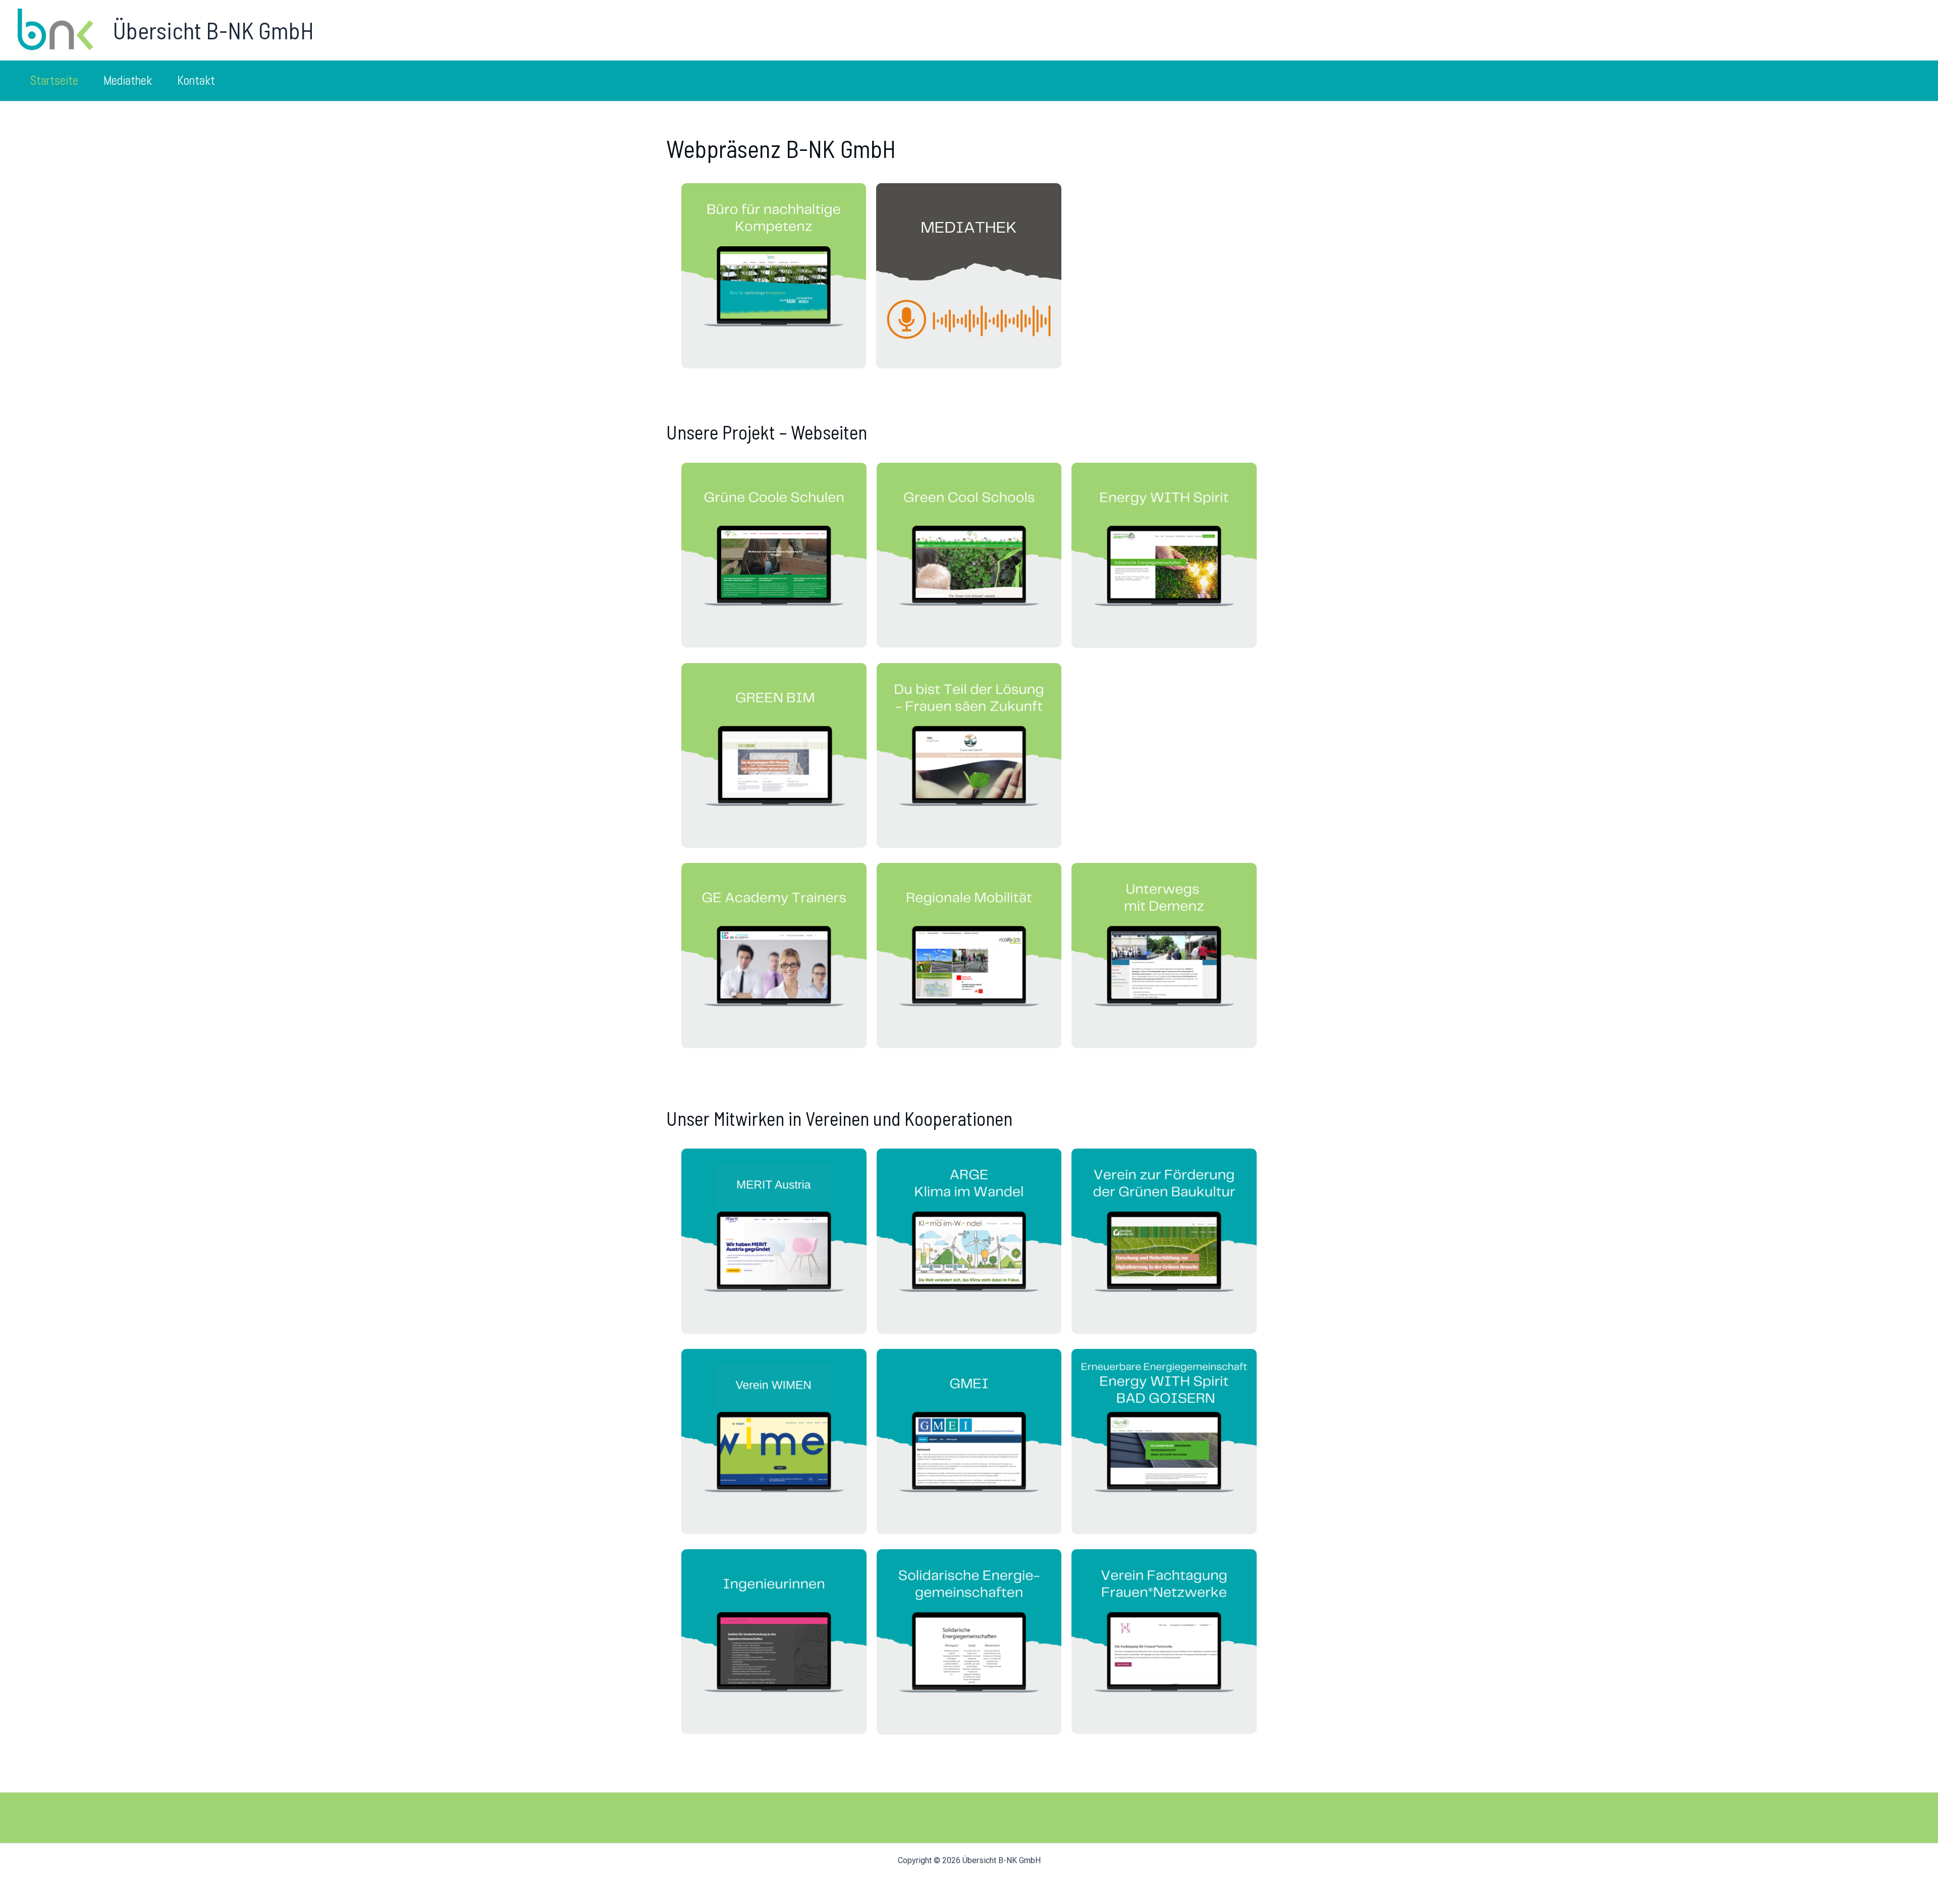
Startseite (54, 80)
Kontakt (196, 80)
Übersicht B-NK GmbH (213, 30)
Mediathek (128, 80)
